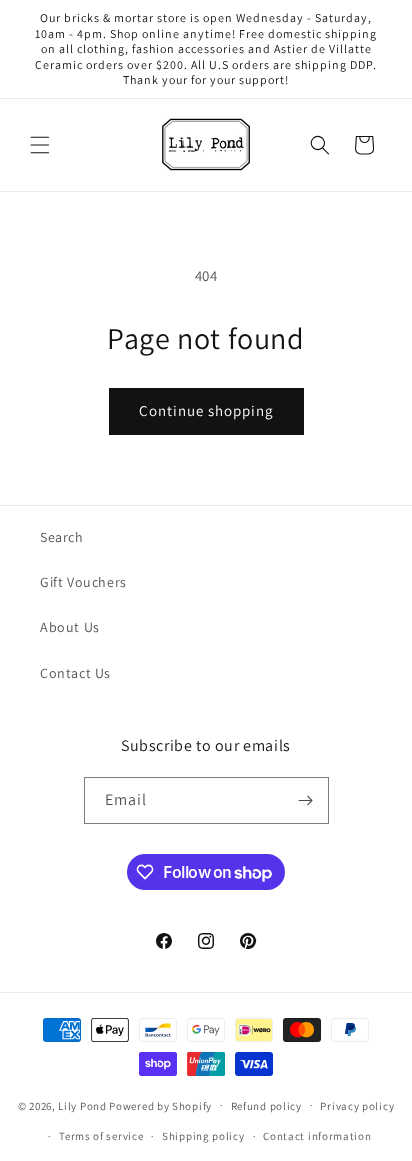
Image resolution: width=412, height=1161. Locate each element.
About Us (70, 627)
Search (62, 537)
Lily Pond (82, 1105)
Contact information (317, 1136)
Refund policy (266, 1106)
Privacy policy (357, 1106)
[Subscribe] (306, 800)
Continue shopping (206, 410)
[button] (40, 145)
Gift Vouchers (83, 582)
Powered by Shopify (160, 1105)
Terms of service (101, 1136)
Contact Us (75, 673)
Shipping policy (203, 1136)
